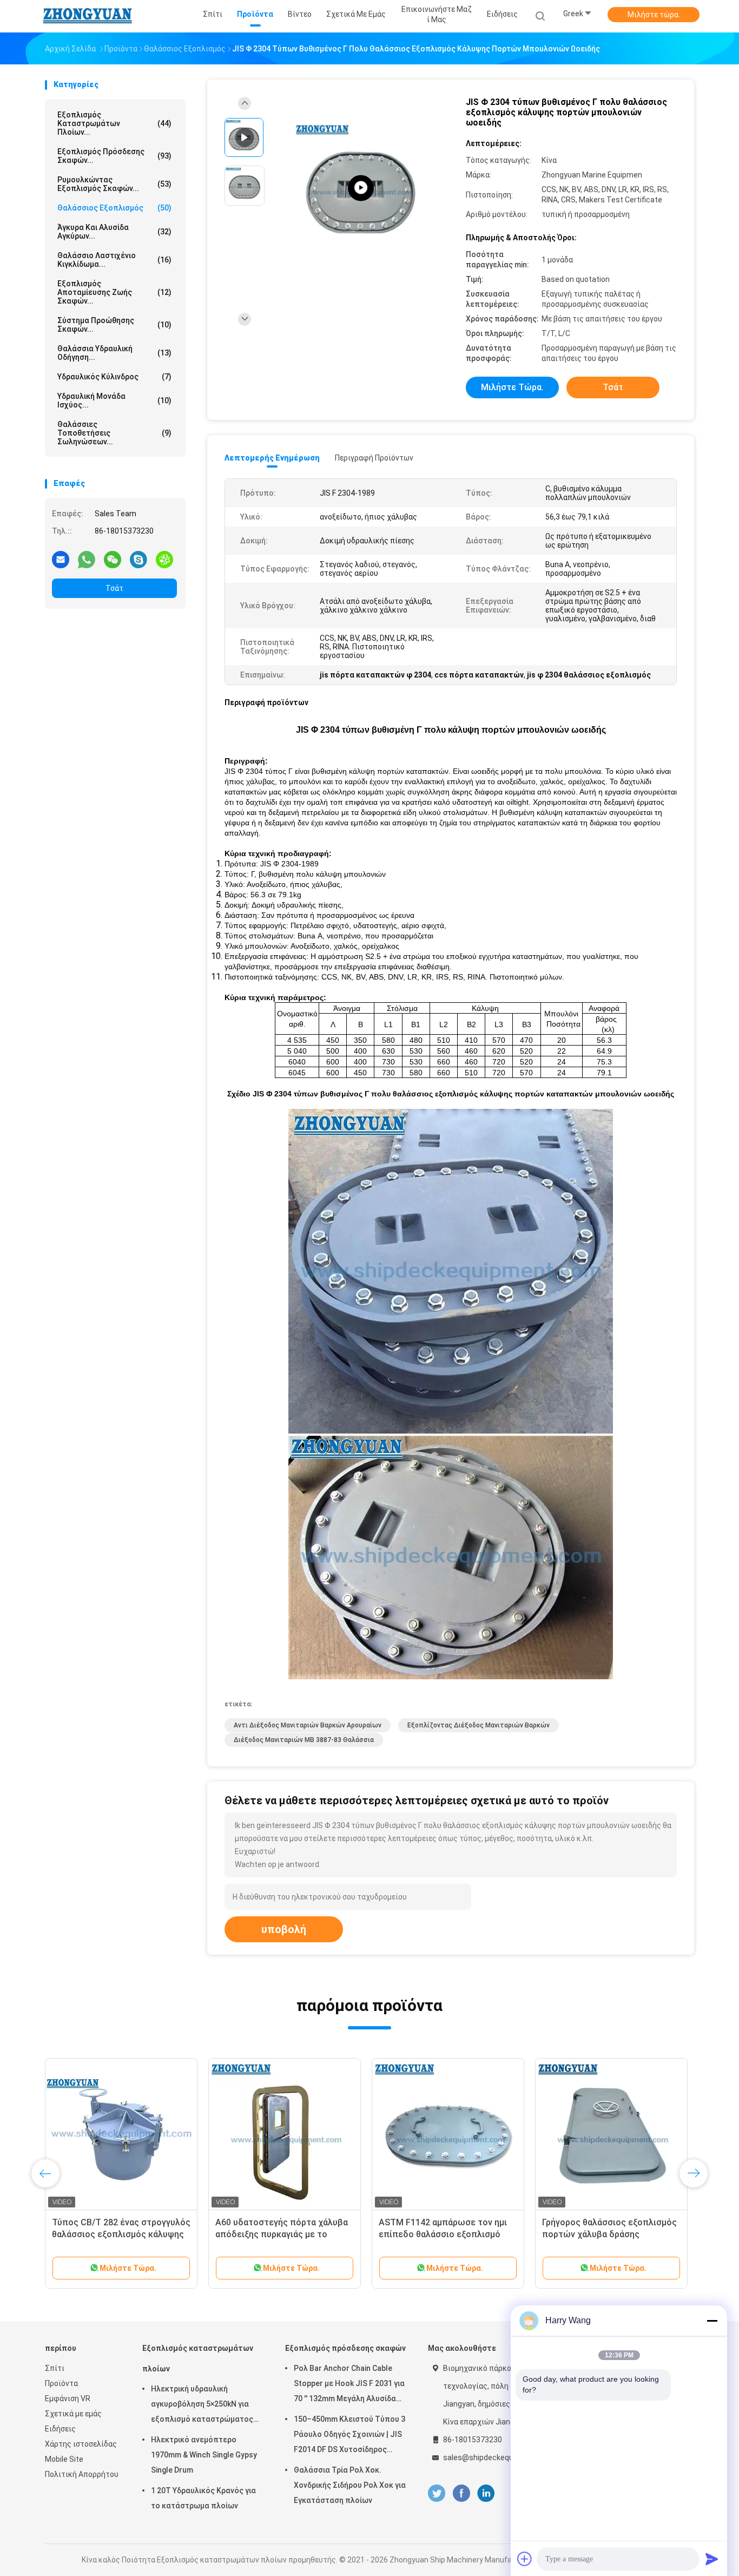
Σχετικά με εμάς (73, 2414)
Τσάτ (114, 588)
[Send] (712, 2559)
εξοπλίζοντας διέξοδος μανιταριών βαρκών (479, 1725)
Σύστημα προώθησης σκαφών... (114, 325)
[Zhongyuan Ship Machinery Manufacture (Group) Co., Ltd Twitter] (437, 2493)
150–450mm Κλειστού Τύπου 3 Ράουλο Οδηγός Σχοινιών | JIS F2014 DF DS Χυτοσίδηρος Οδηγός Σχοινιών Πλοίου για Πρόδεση (349, 2436)
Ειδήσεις (60, 2429)
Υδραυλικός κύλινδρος (114, 377)
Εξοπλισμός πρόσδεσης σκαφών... (114, 156)
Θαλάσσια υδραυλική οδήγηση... (114, 353)
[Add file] (525, 2559)
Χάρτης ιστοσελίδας (81, 2444)
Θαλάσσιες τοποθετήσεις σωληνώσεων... (114, 433)
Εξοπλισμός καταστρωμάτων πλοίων (198, 2358)
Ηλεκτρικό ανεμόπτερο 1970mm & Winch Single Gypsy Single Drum (204, 2455)
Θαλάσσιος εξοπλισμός (114, 208)
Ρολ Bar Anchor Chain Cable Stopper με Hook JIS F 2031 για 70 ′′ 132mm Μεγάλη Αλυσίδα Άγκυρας (349, 2385)
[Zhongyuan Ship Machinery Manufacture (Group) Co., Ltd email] (61, 559)
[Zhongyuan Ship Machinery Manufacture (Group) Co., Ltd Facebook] (461, 2493)
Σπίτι (55, 2368)
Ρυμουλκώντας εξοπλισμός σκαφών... (114, 184)
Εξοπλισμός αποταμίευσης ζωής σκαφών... (114, 292)
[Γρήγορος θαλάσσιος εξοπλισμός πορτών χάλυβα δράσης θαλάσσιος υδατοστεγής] (611, 2134)
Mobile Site (64, 2459)
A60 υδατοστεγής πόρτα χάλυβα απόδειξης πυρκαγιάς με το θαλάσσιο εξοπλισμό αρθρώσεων (283, 2234)
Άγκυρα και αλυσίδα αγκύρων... (114, 232)
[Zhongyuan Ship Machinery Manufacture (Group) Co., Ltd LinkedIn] (486, 2493)
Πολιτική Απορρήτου (82, 2474)
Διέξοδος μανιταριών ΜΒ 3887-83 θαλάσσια (304, 1740)
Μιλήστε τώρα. (654, 15)
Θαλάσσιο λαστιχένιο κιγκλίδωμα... (114, 260)
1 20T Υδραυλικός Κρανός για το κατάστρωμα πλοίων (203, 2498)
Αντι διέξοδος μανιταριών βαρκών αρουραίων (308, 1725)
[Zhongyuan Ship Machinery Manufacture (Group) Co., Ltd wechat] (113, 559)
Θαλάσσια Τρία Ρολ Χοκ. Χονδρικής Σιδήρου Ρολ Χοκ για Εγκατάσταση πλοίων (350, 2485)
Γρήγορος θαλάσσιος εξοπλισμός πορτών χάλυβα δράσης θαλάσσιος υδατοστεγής (609, 2234)
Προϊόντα (61, 2383)
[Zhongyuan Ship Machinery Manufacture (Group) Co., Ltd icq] (164, 559)
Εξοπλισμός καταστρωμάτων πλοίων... (114, 123)
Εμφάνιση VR (68, 2398)
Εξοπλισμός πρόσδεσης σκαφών (345, 2348)
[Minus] (712, 2321)
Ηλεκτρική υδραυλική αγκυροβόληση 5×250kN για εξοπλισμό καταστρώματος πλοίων (202, 2406)
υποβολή (284, 1929)
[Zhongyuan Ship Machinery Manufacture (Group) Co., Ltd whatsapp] (87, 559)
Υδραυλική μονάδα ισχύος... (114, 400)
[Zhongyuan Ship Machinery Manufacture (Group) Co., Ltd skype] (138, 559)
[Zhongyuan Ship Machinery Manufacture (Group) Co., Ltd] (87, 16)
